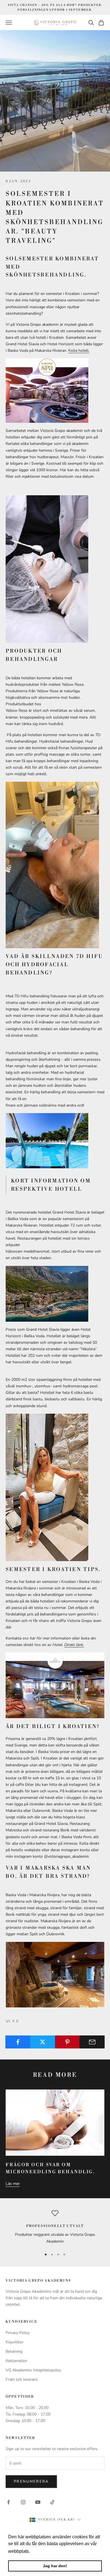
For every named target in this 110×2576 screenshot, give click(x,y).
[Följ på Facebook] (8, 2502)
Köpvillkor (15, 2342)
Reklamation (16, 2361)
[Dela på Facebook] (18, 2042)
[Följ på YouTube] (38, 2502)
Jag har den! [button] (55, 2566)
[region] (55, 2227)
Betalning (14, 2351)
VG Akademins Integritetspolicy (33, 2370)
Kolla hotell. (79, 351)
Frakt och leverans (22, 2379)
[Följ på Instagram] (23, 2502)
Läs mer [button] (40, 2551)
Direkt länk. (74, 1645)
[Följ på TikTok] (52, 2502)
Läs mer (13, 2184)
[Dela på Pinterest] (68, 2042)
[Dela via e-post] (92, 2042)
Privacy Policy (18, 2333)
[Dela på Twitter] (43, 2042)
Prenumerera (31, 2481)
